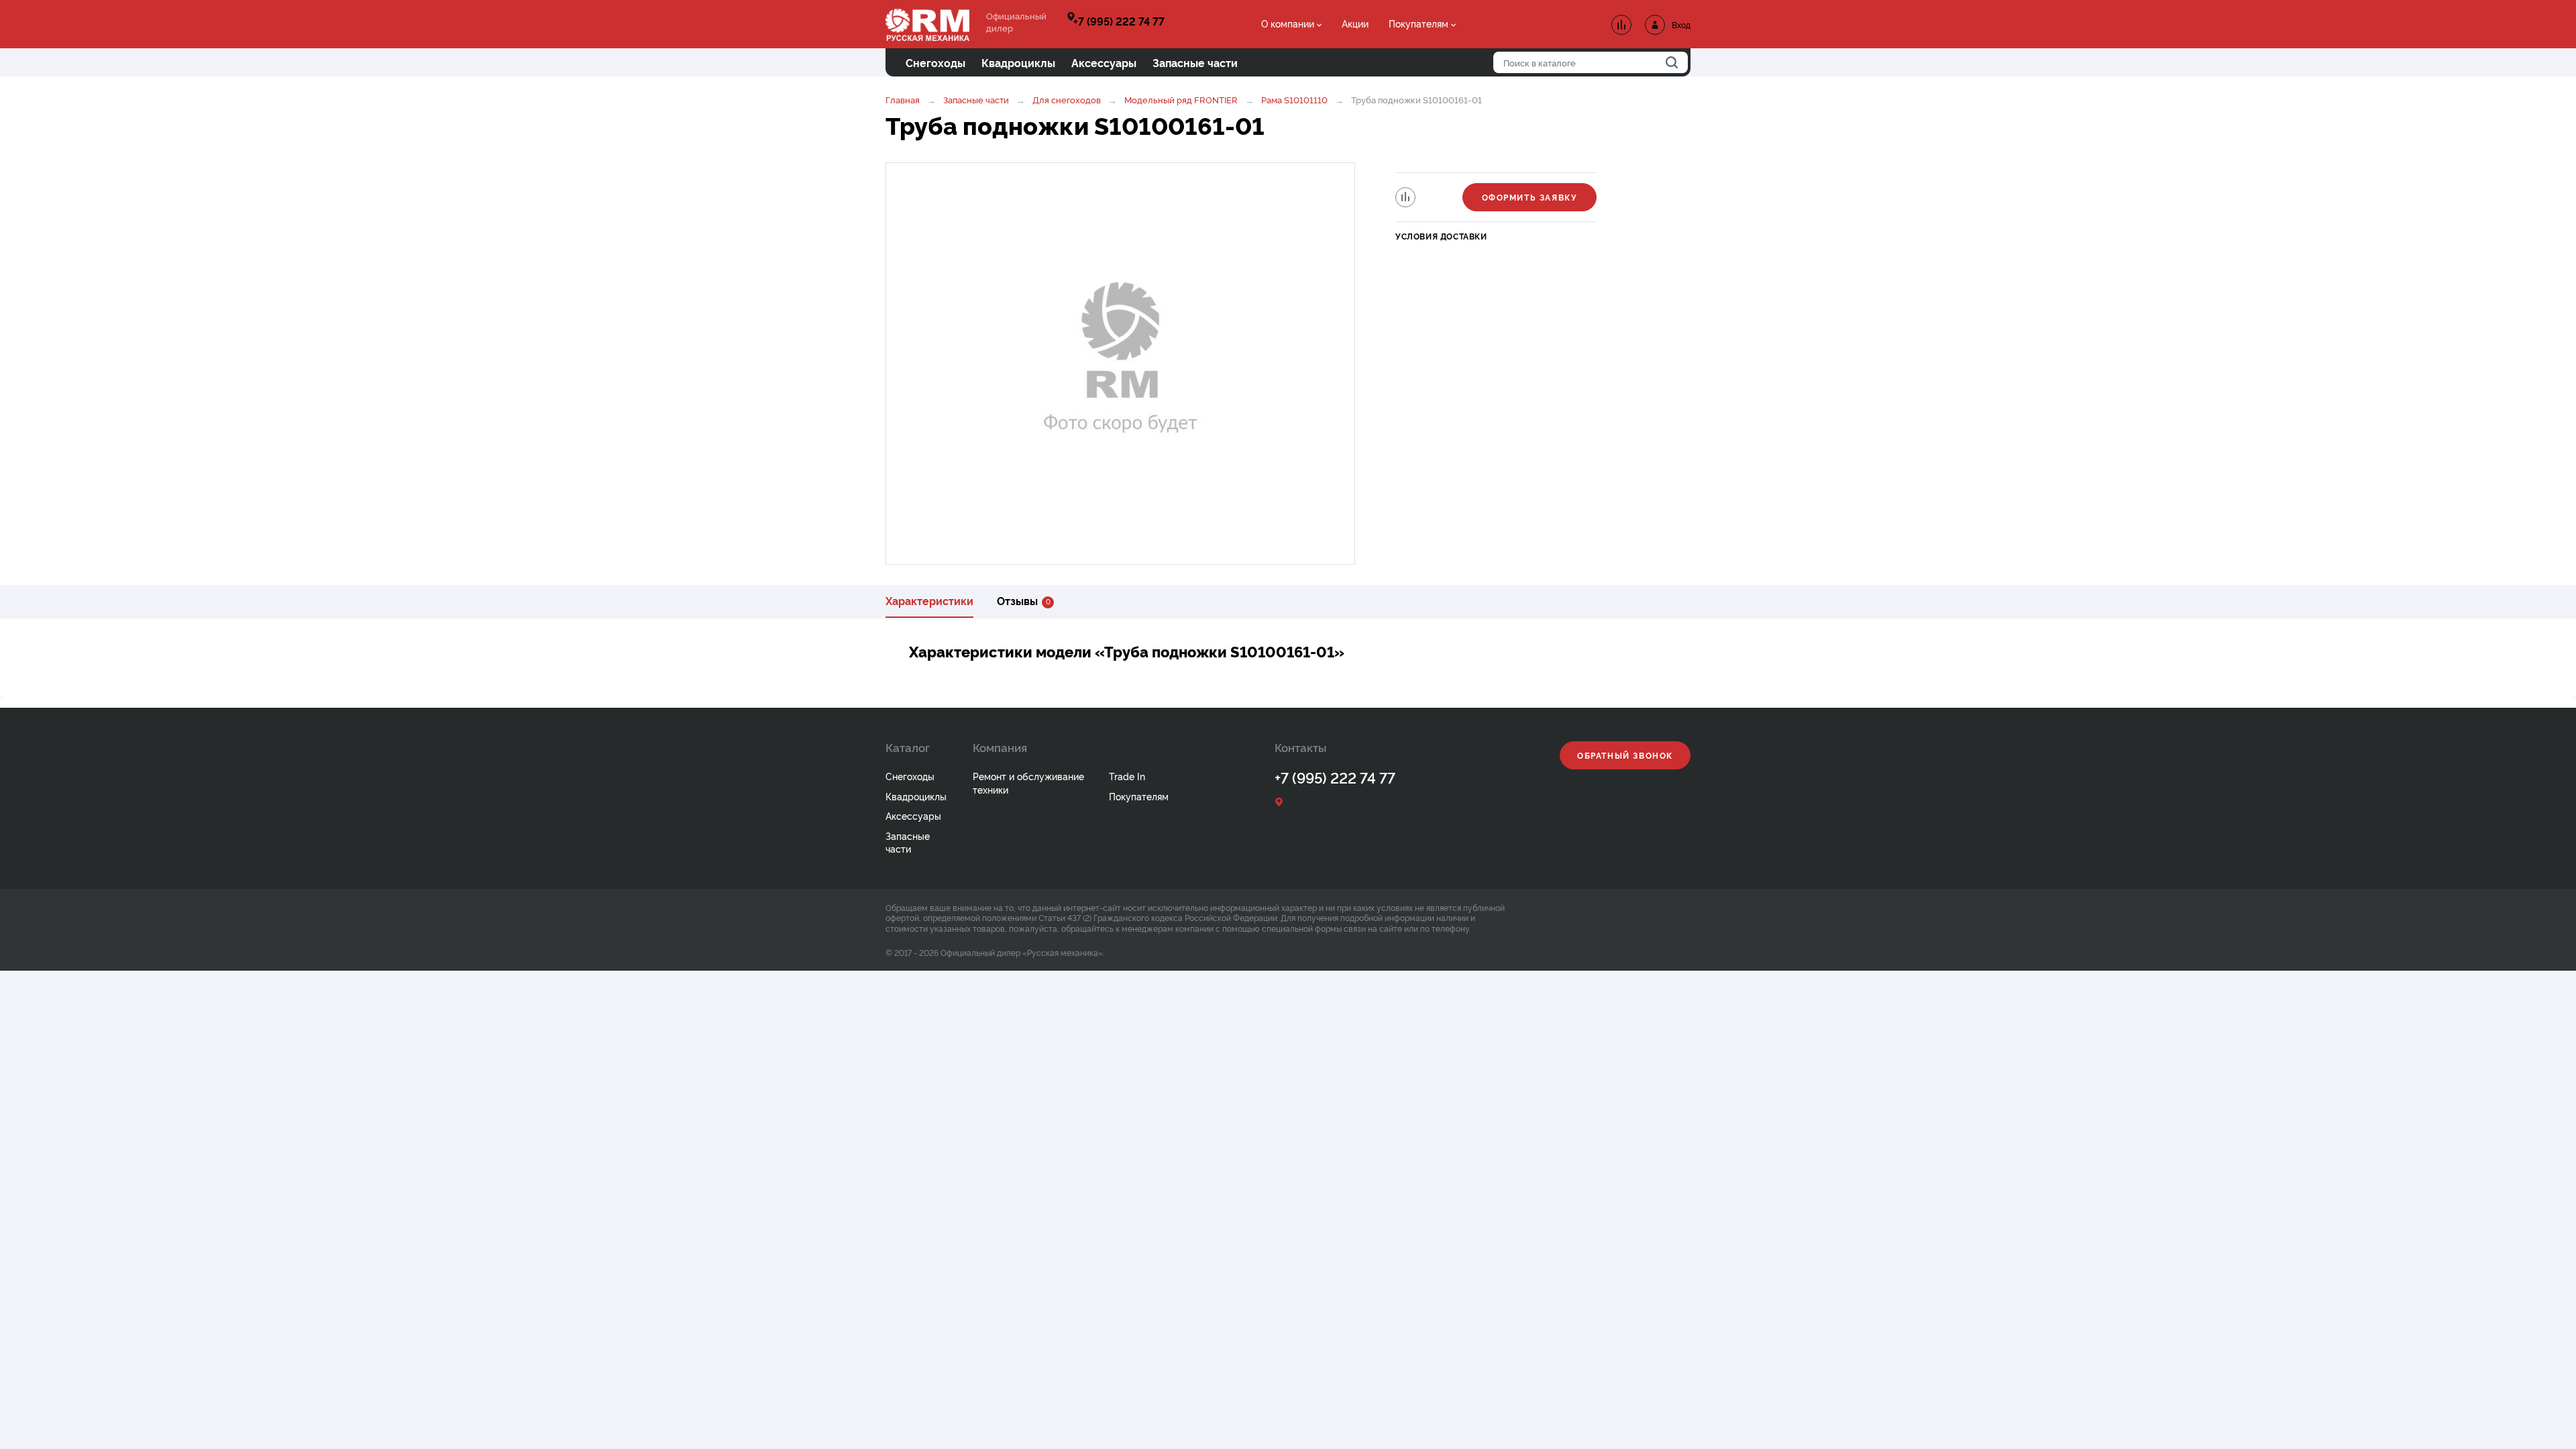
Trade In (1127, 776)
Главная (903, 99)
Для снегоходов (1067, 99)
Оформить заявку (1530, 197)
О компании (1288, 23)
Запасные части (976, 99)
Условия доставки (1441, 236)
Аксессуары (913, 815)
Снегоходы (910, 776)
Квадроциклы (916, 796)
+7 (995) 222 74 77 (1119, 21)
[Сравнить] (1405, 197)
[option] (1120, 364)
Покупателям (1418, 23)
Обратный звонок (1625, 755)
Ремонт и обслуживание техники (1028, 783)
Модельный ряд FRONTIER (1181, 99)
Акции (1355, 23)
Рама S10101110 (1294, 99)
